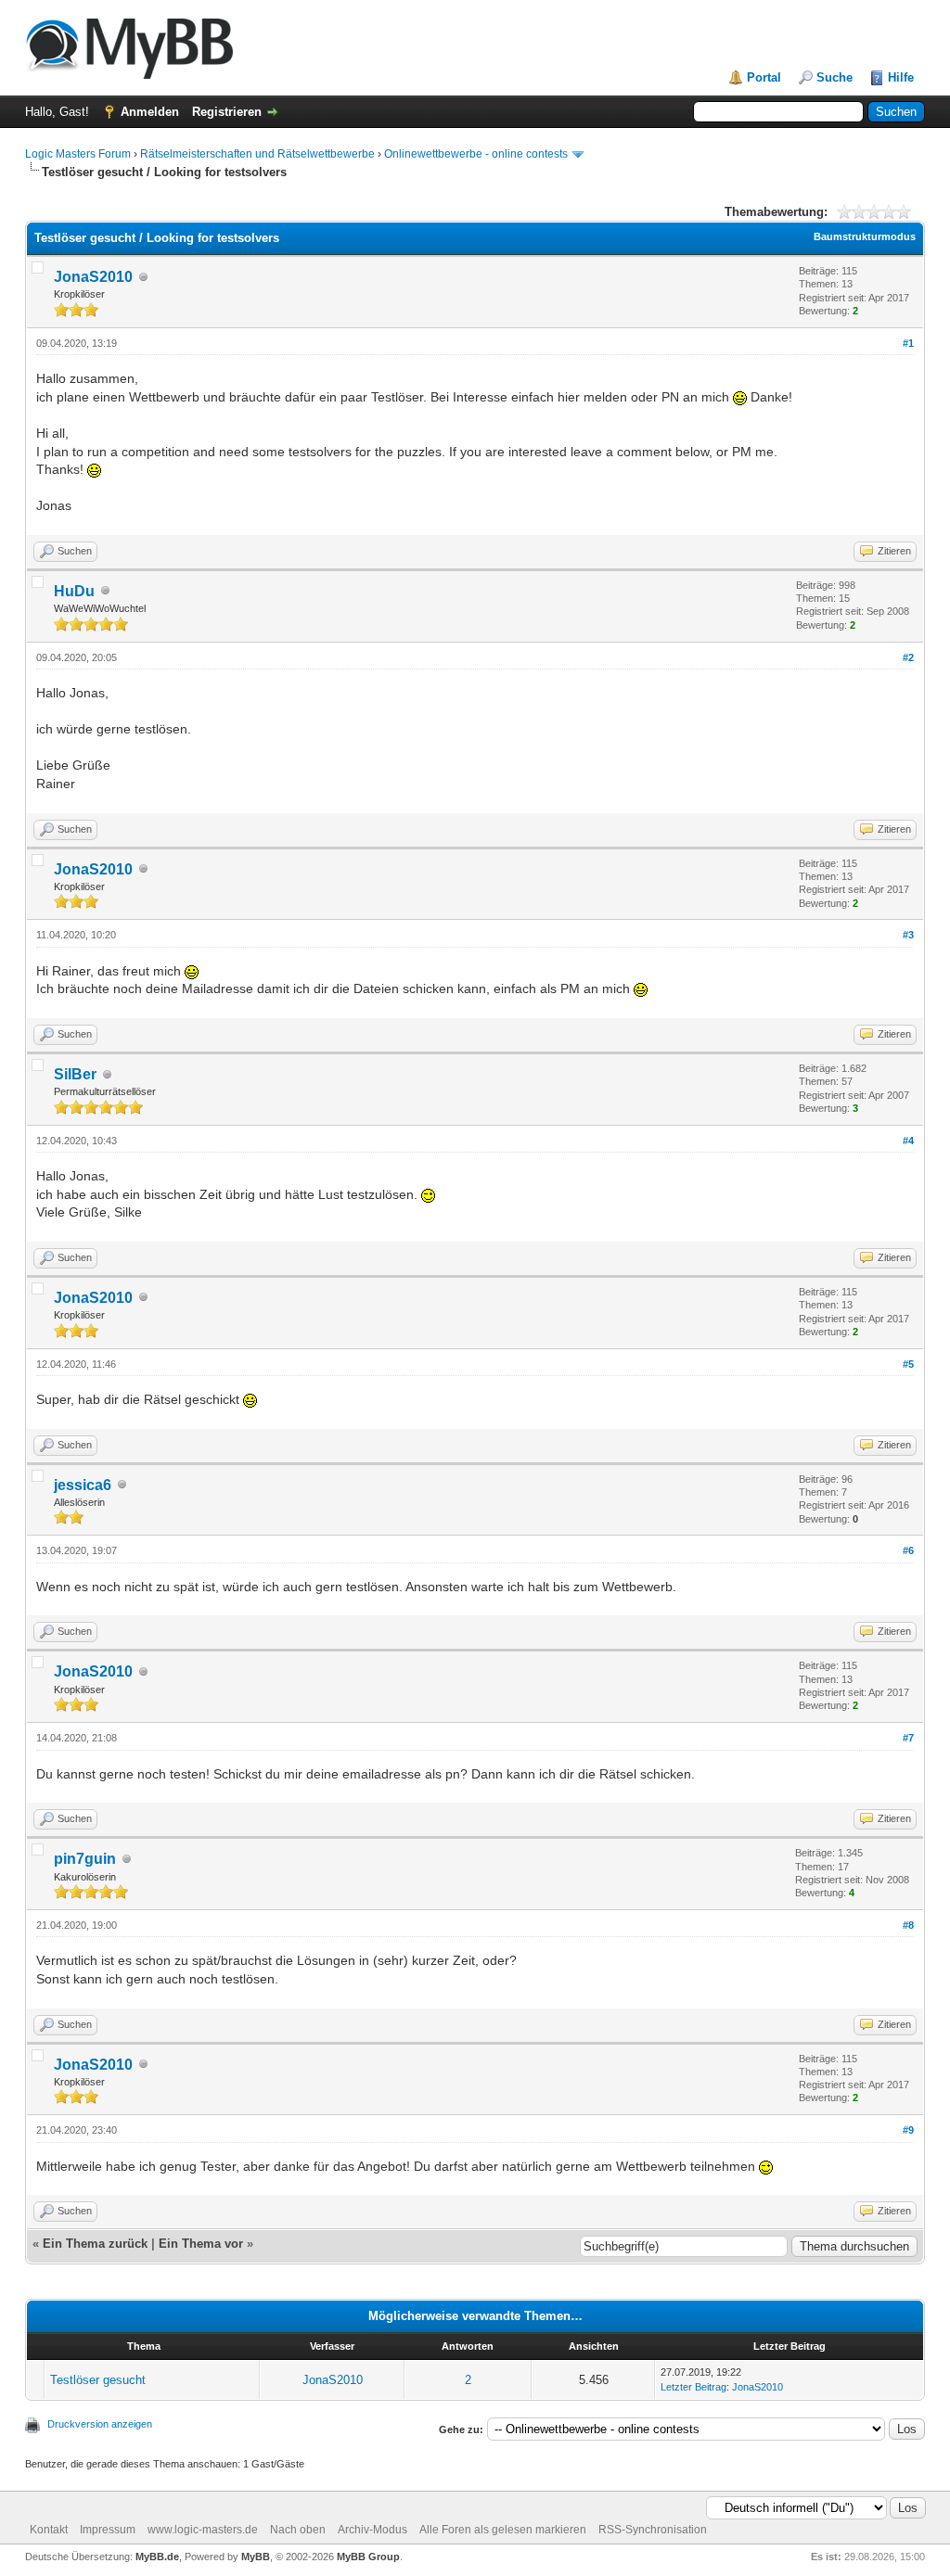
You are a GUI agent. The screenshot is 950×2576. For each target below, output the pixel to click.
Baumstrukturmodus (865, 236)
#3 (908, 935)
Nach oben (298, 2530)
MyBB (256, 2557)
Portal (764, 77)
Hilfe (901, 77)
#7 (908, 1738)
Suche (834, 77)
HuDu (74, 591)
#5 (908, 1364)
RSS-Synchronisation (653, 2530)
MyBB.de (157, 2557)
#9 (908, 2130)
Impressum (108, 2530)
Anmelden (150, 112)
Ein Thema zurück (95, 2244)
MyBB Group (368, 2557)
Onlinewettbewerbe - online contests (476, 154)
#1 (908, 343)
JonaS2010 (93, 277)
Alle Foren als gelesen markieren (503, 2530)
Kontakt (49, 2530)
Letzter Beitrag (693, 2387)
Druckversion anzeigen (100, 2424)
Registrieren (227, 112)
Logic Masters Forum (78, 154)
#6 (908, 1550)
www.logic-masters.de (203, 2530)
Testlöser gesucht (98, 2380)
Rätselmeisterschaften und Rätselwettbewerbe (257, 154)
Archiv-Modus (372, 2530)
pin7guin (85, 1859)
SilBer (75, 1074)
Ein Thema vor (201, 2244)
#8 (908, 1925)
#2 (908, 657)
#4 (908, 1141)
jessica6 (83, 1485)
